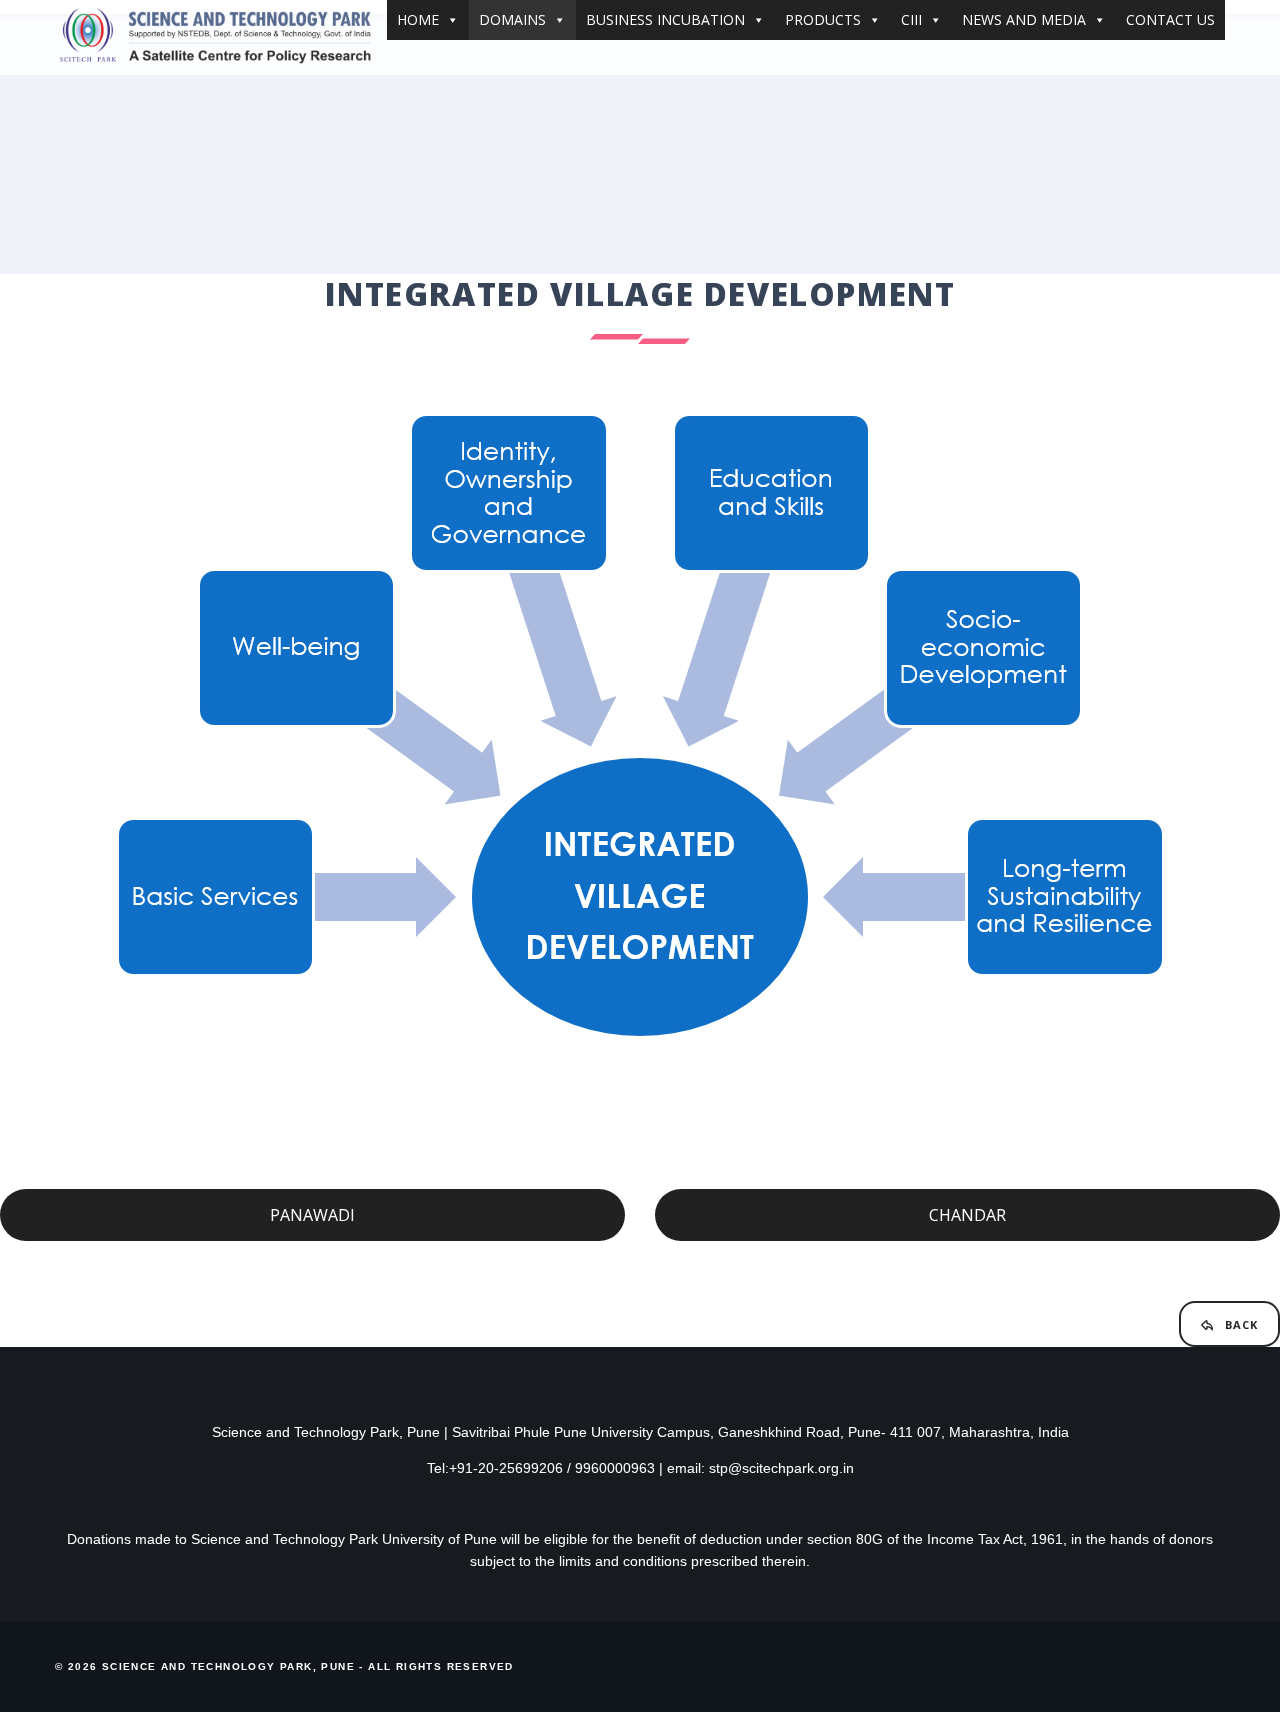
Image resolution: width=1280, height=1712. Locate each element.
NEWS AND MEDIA (1024, 19)
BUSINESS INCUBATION (665, 19)
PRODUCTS (823, 19)
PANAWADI (312, 1215)
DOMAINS (512, 19)
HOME (418, 19)
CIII (911, 19)
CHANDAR (967, 1215)
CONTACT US (1170, 19)
